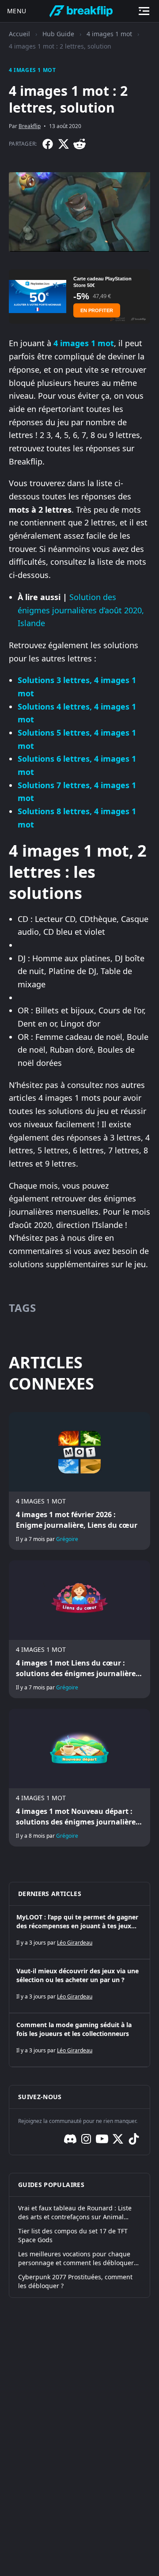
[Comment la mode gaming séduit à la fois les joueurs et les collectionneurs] (79, 2040)
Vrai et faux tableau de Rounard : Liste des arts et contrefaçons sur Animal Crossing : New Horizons (75, 2213)
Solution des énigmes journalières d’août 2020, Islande (81, 610)
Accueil (19, 34)
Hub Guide (58, 34)
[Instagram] (86, 2139)
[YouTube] (102, 2139)
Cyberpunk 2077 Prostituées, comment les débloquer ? (75, 2281)
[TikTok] (134, 2139)
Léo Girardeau (75, 1943)
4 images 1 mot (109, 34)
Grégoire (67, 1539)
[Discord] (70, 2139)
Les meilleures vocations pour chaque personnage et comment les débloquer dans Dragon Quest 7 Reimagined (76, 2259)
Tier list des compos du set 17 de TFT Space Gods (73, 2235)
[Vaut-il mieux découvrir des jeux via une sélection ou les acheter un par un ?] (79, 1986)
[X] (64, 144)
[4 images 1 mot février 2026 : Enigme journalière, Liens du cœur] (79, 1481)
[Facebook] (48, 144)
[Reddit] (79, 144)
